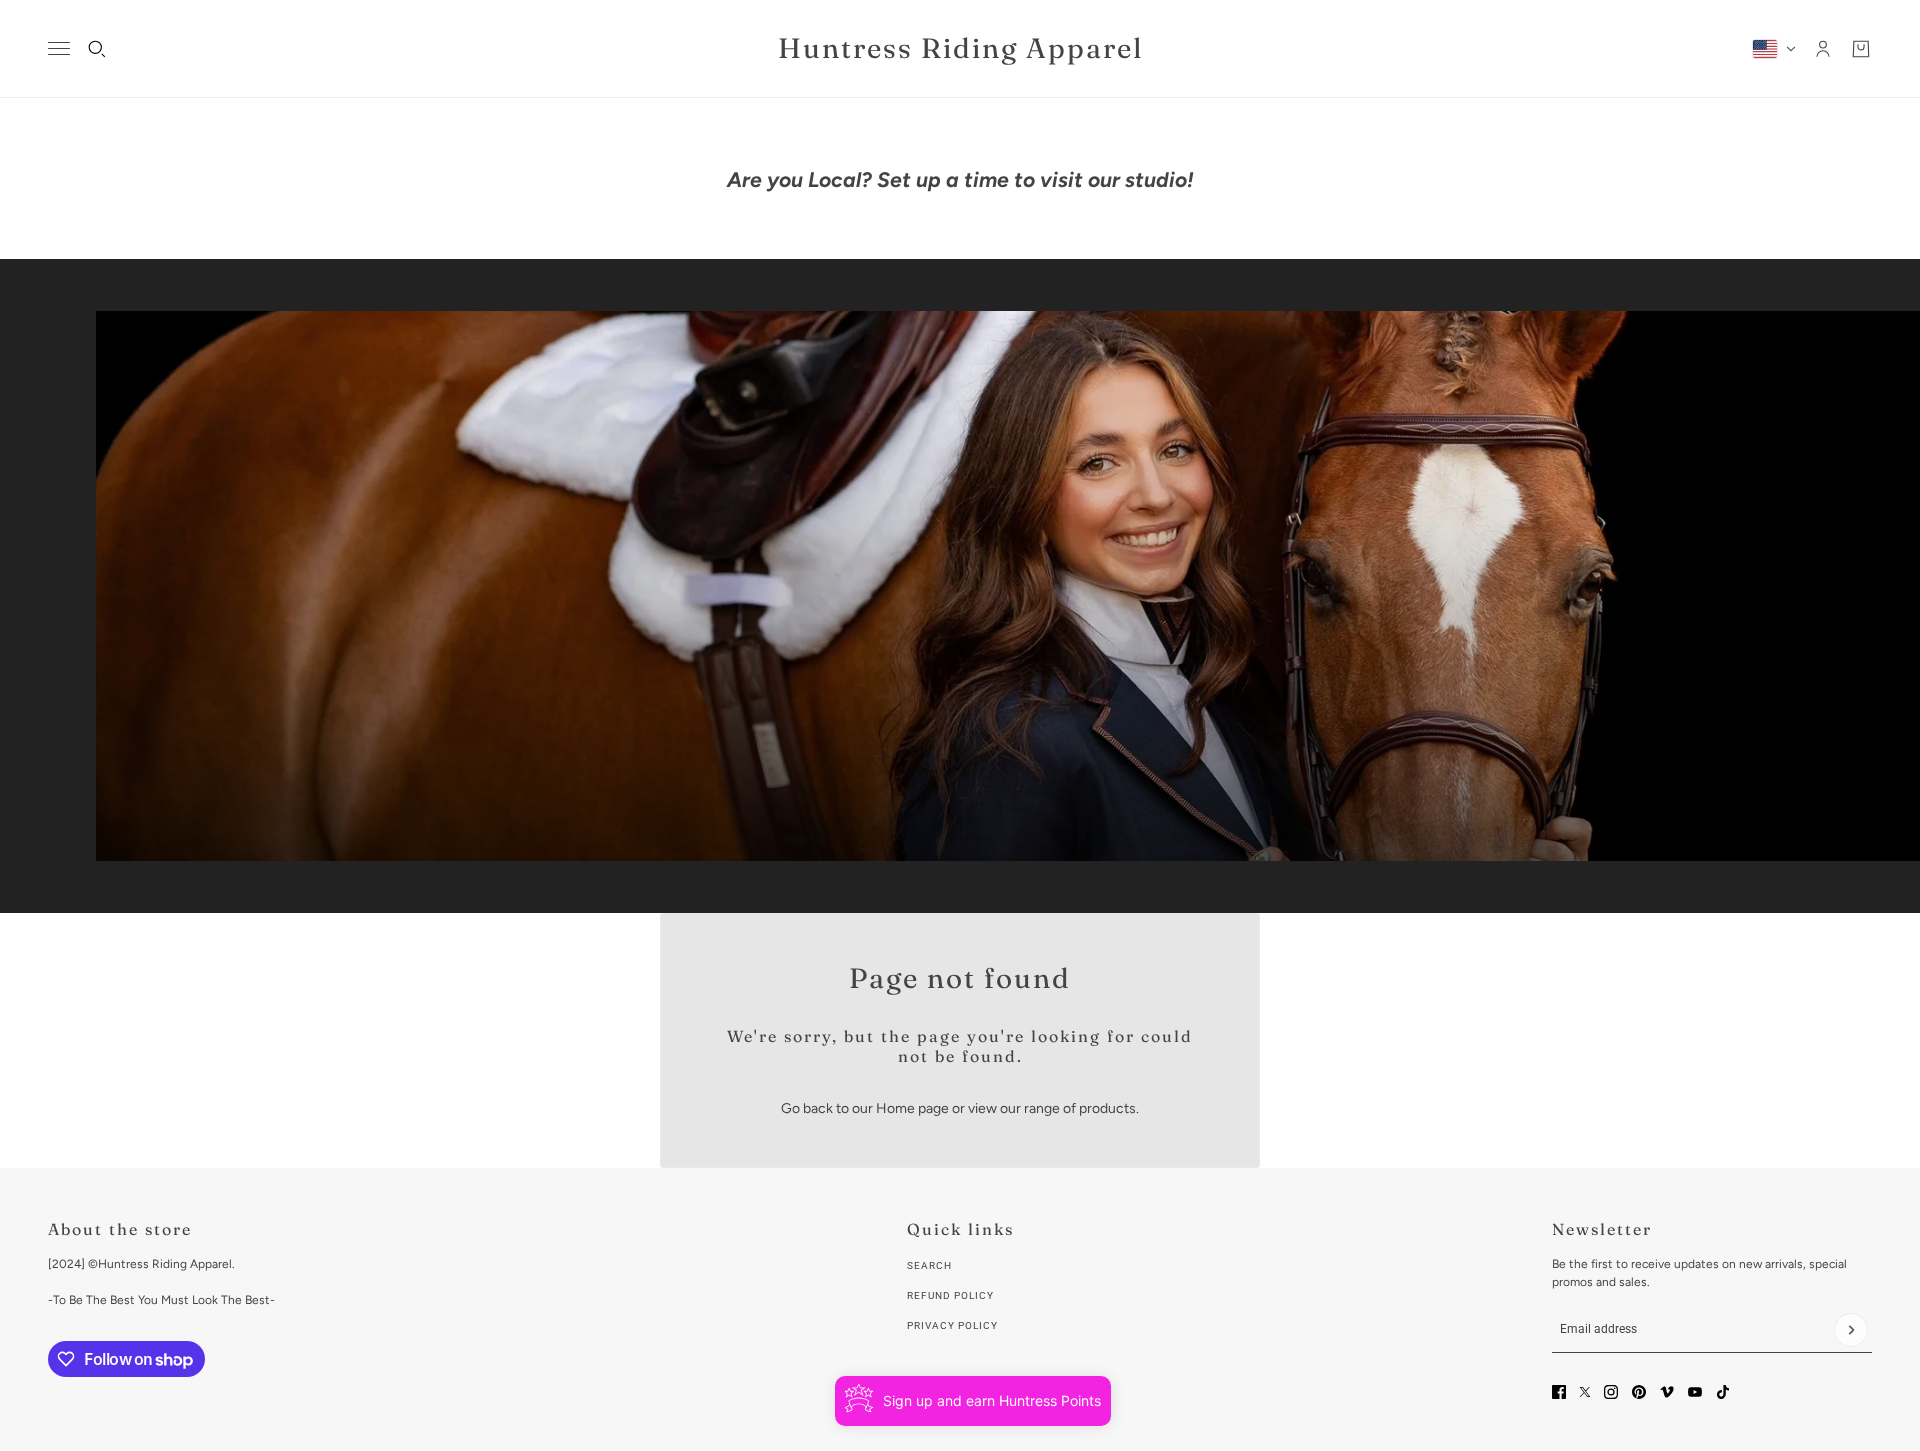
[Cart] (1861, 49)
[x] (1585, 1392)
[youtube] (1695, 1392)
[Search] (97, 49)
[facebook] (1559, 1392)
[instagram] (1611, 1392)
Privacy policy (952, 1325)
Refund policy (950, 1295)
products (1107, 1108)
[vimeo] (1667, 1392)
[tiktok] (1723, 1392)
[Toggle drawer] (59, 48)
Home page (912, 1108)
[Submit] (1851, 1330)
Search (929, 1265)
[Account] (1823, 49)
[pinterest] (1639, 1392)
